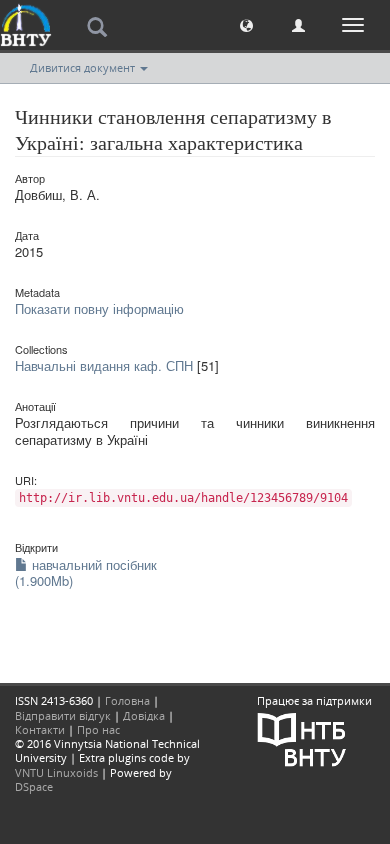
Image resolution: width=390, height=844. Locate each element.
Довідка (144, 715)
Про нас (98, 729)
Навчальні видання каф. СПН (104, 365)
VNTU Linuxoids (56, 772)
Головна (127, 700)
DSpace (34, 786)
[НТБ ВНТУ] (302, 737)
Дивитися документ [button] (84, 67)
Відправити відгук (63, 715)
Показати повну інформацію (99, 308)
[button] (246, 24)
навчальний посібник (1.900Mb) (86, 573)
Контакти (40, 729)
